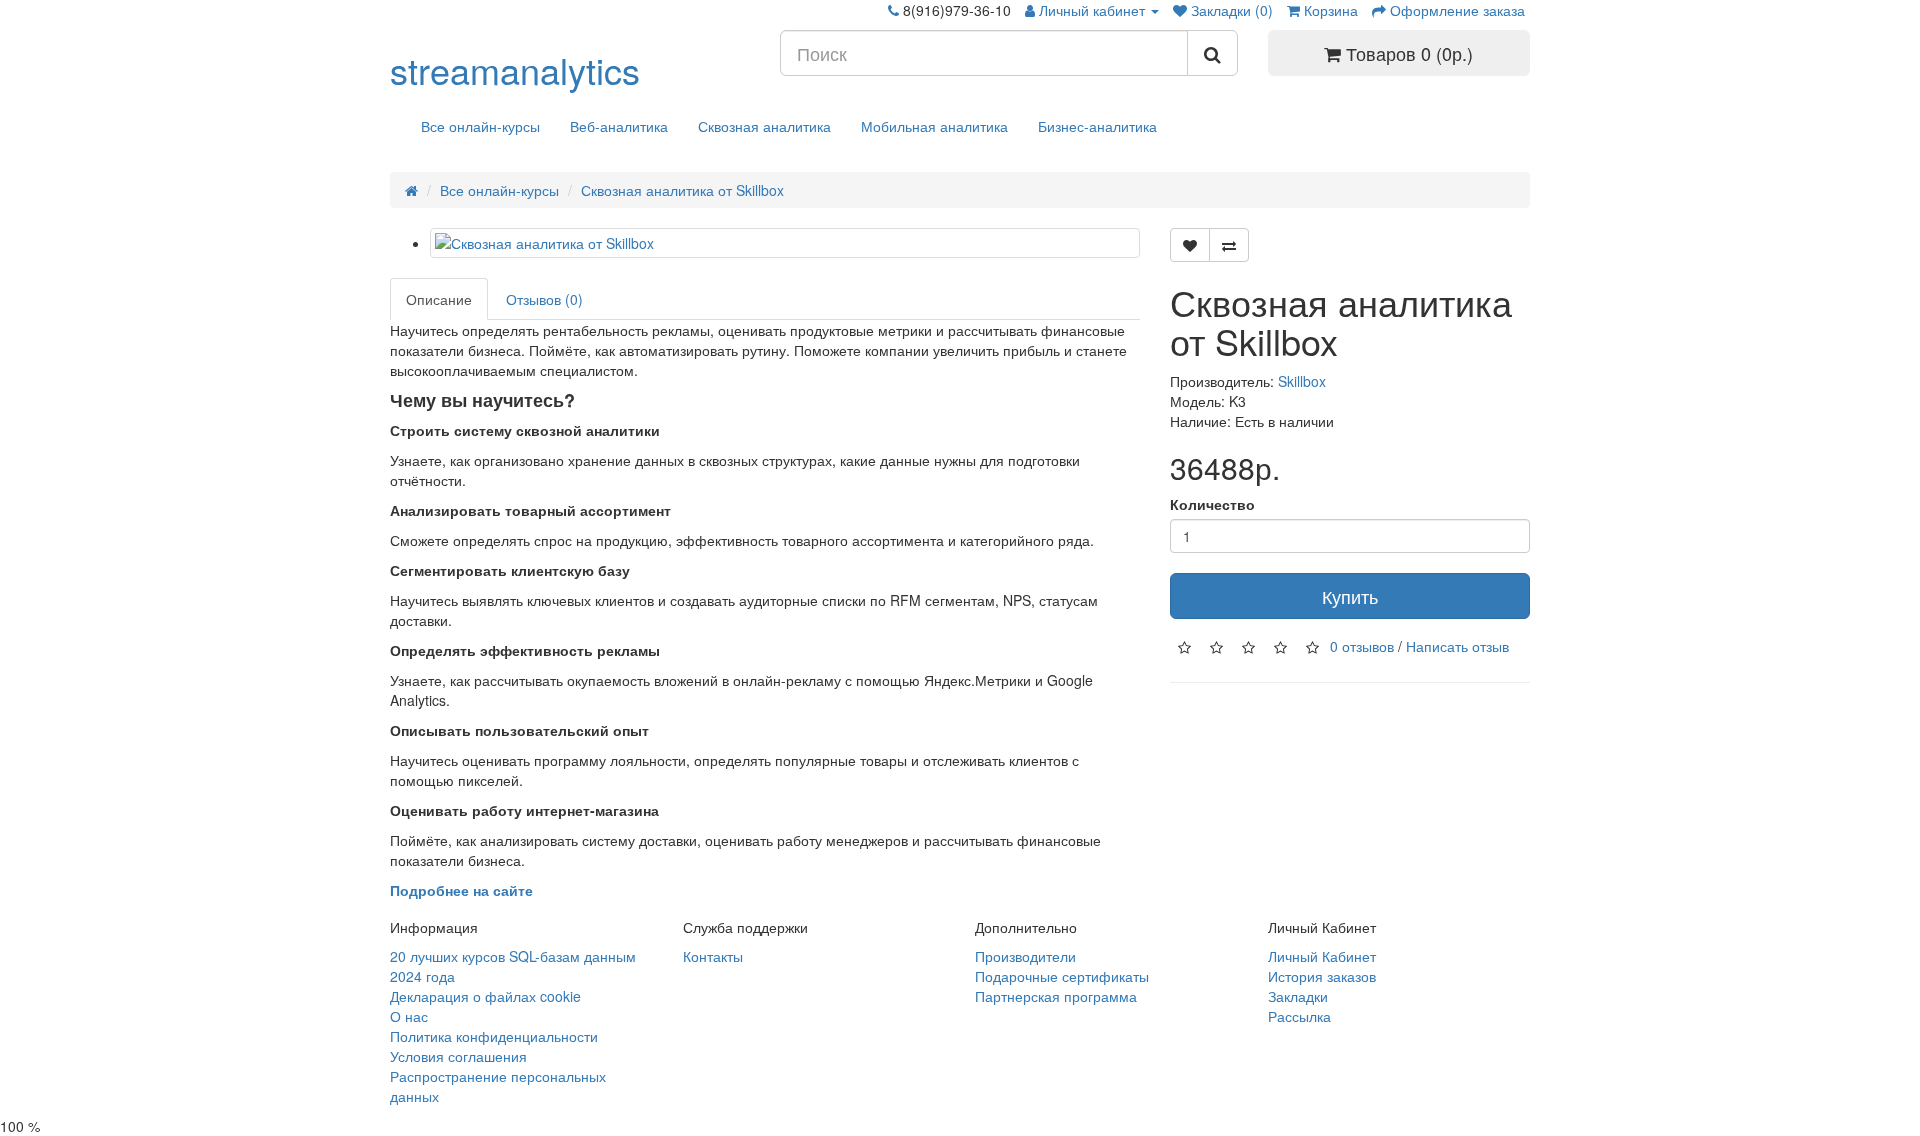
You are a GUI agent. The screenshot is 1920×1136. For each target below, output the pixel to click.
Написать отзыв (1457, 645)
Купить (1350, 596)
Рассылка (1299, 1016)
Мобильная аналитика (934, 126)
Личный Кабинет (1322, 956)
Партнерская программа (1056, 996)
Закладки (1298, 996)
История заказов (1322, 976)
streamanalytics (515, 69)
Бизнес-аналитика (1097, 126)
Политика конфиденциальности (494, 1036)
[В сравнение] (1229, 245)
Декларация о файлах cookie (485, 996)
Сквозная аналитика (764, 126)
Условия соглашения (458, 1056)
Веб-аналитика (619, 126)
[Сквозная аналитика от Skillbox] (785, 243)
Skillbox (1302, 381)
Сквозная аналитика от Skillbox (682, 190)
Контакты (713, 956)
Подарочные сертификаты (1062, 976)
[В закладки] (1190, 245)
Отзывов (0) (544, 299)
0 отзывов (1362, 645)
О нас (409, 1016)
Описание (439, 299)
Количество (1212, 504)
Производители (1025, 956)
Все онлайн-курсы (480, 126)
